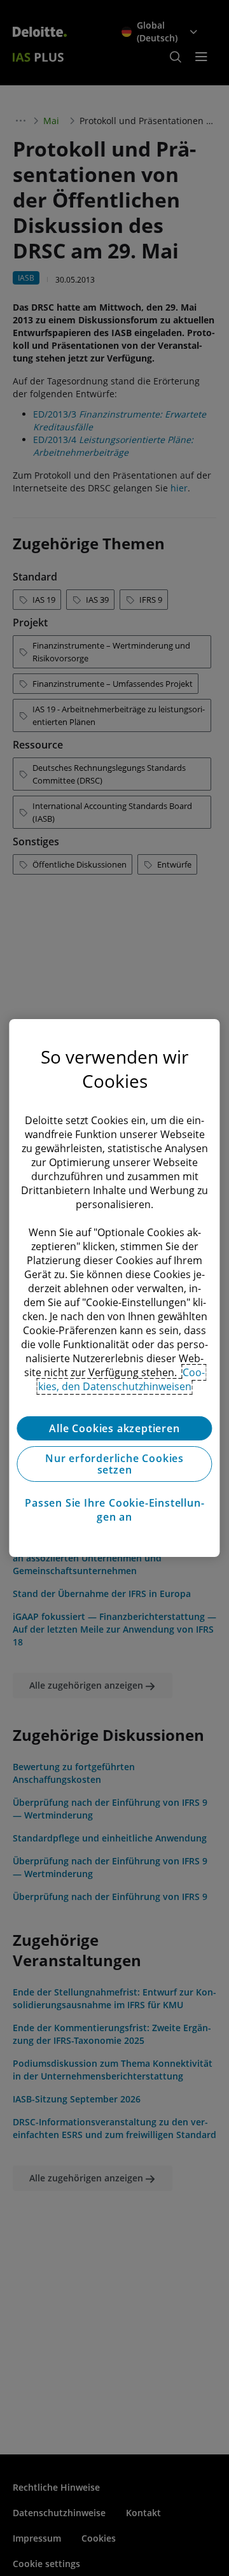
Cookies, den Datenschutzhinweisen (122, 1379)
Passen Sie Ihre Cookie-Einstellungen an (114, 1510)
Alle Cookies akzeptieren (114, 1428)
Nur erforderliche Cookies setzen (114, 1464)
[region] (114, 1288)
